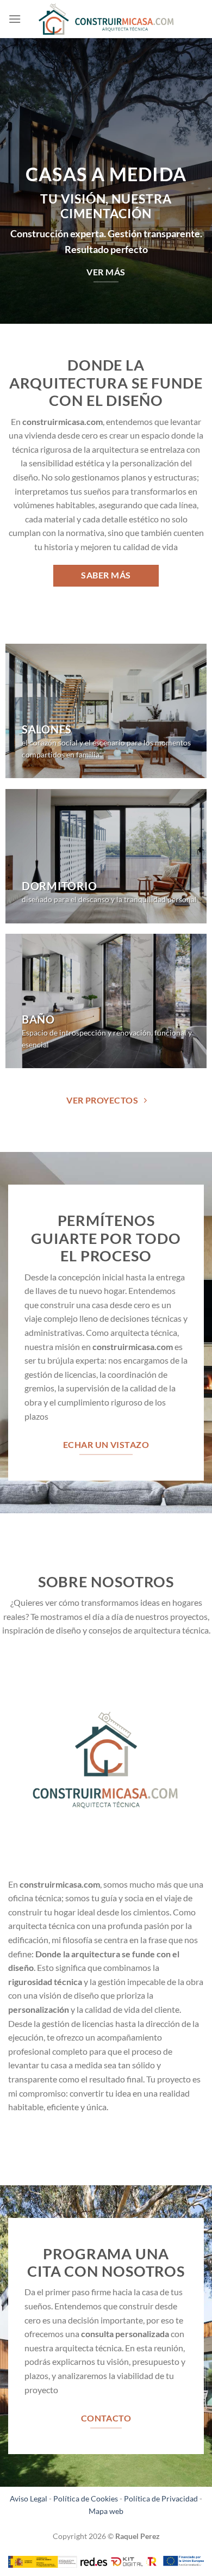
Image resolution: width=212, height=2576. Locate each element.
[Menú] (15, 19)
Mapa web (106, 2511)
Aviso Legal (29, 2498)
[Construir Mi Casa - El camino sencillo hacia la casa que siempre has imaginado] (106, 19)
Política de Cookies (86, 2498)
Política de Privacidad (161, 2498)
